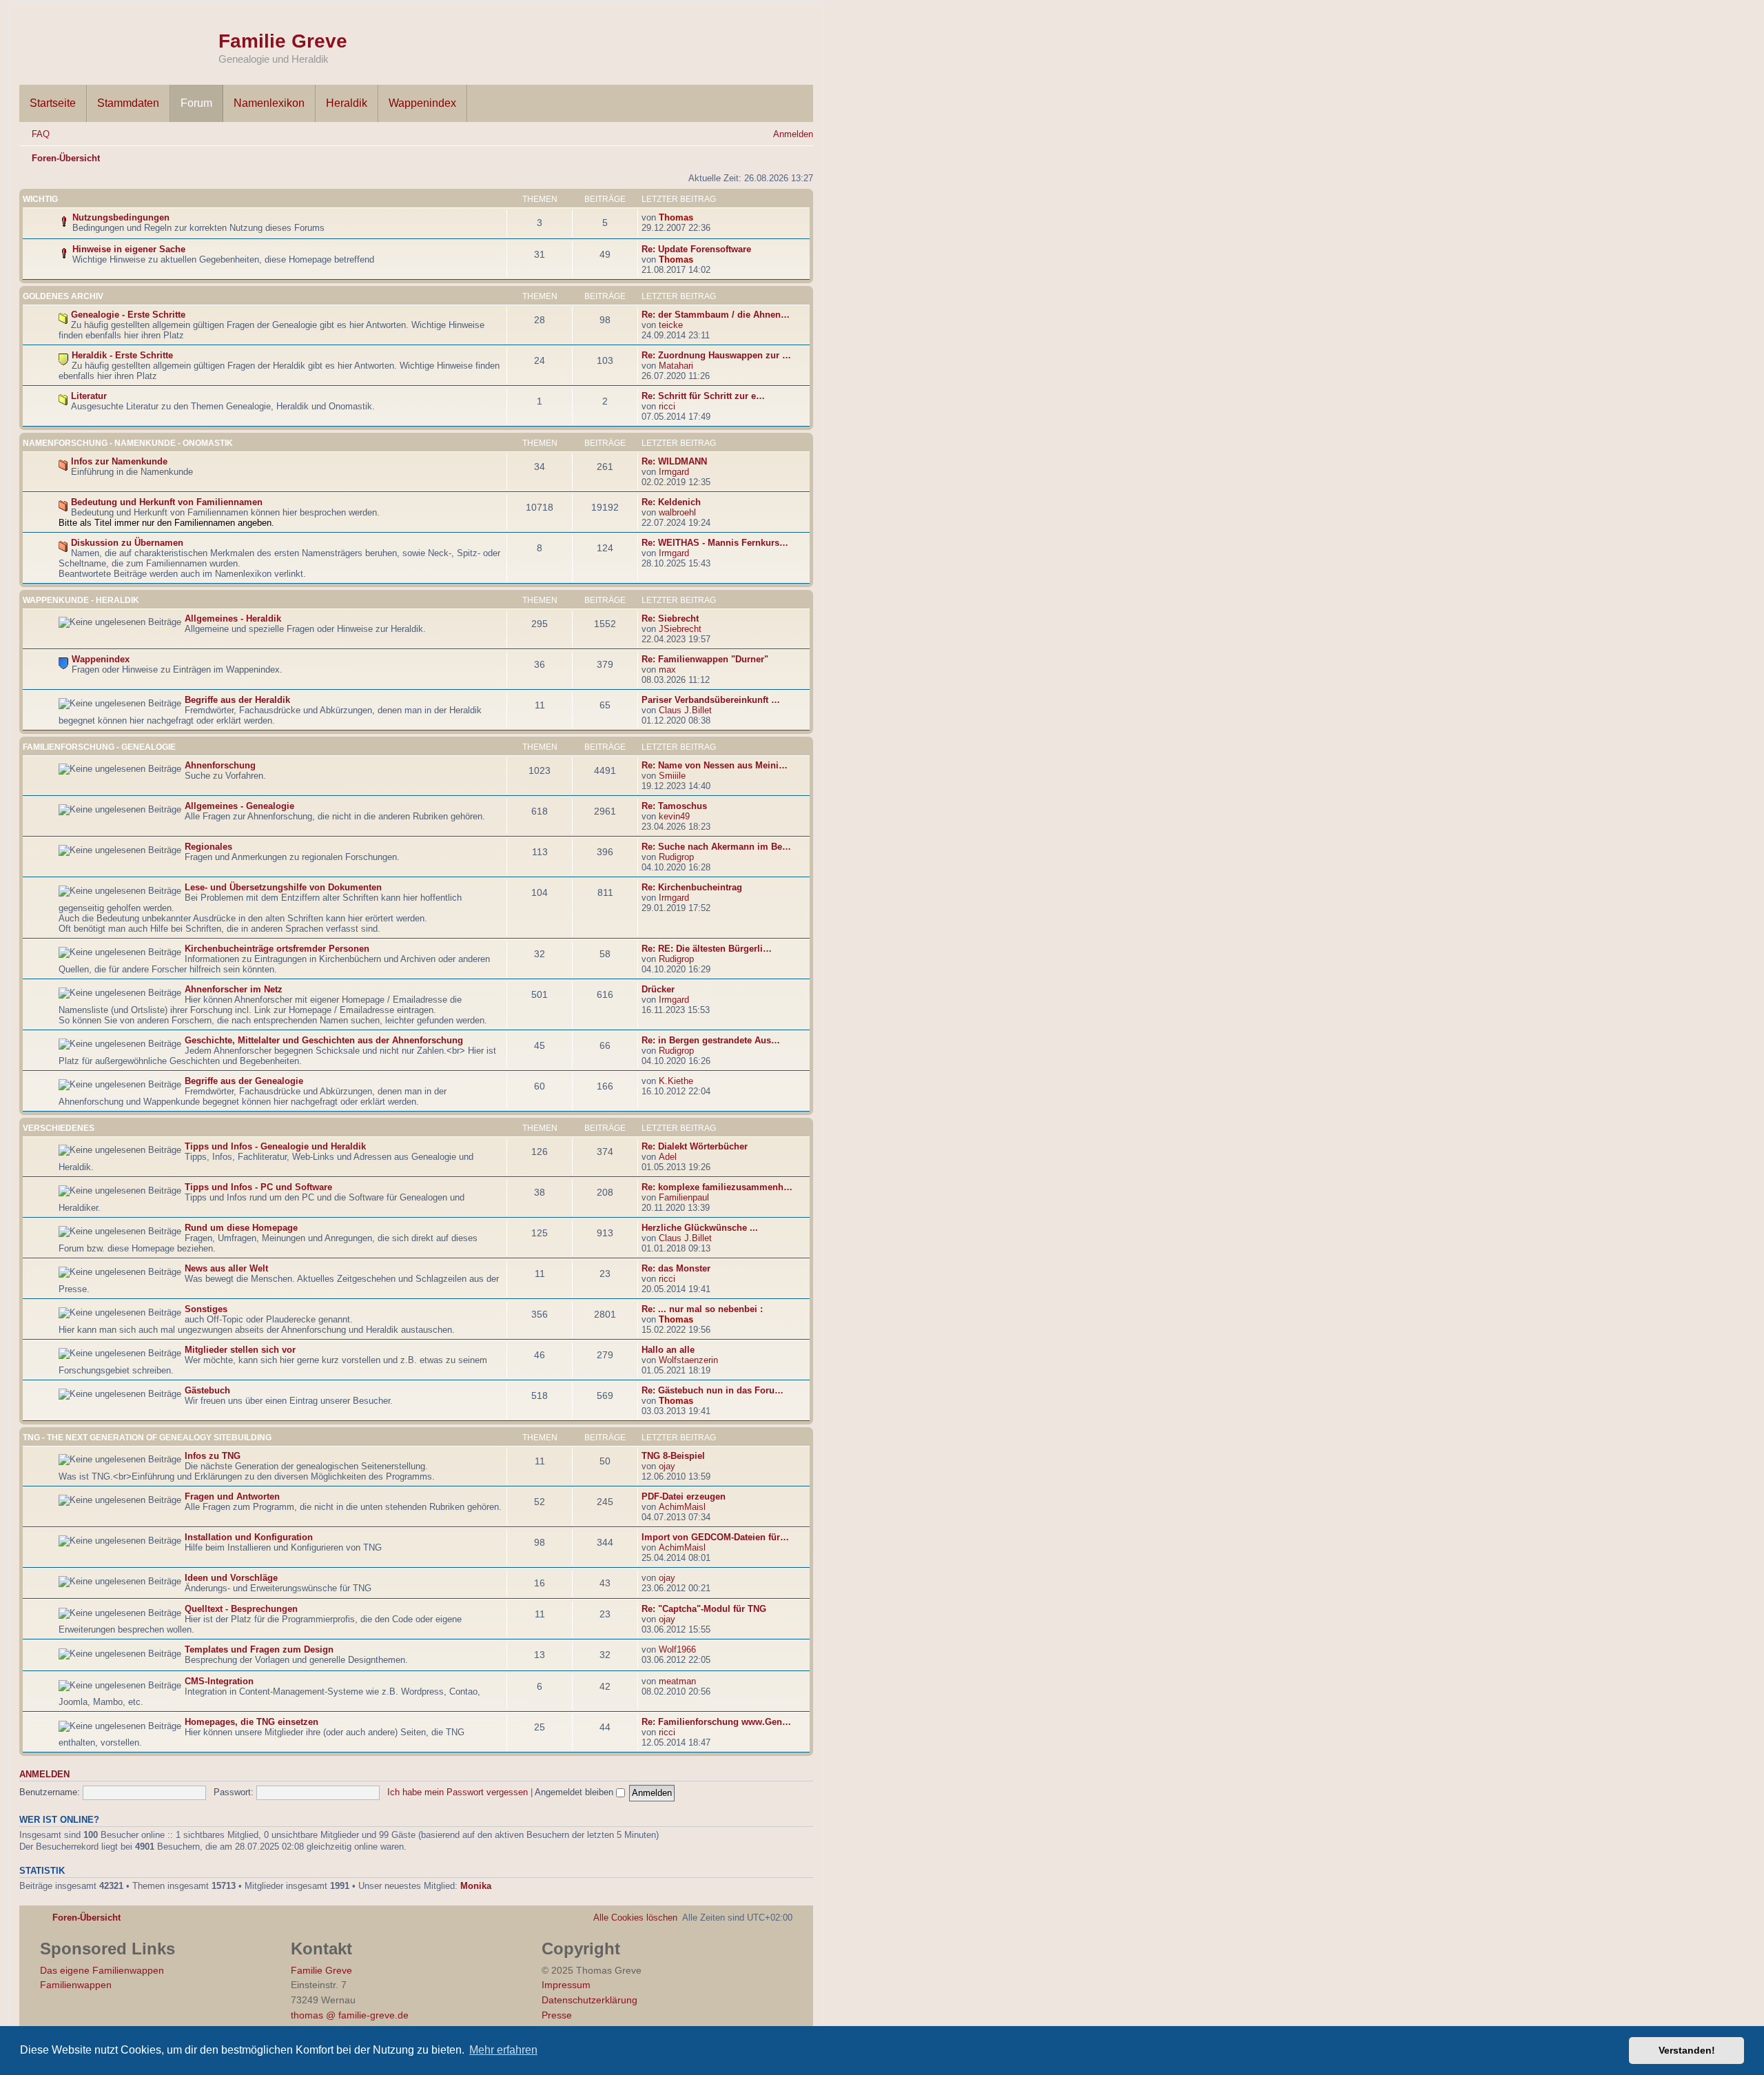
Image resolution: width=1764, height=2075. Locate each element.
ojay (667, 1466)
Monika (476, 1886)
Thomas (676, 217)
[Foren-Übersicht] (119, 40)
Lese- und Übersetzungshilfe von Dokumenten (283, 887)
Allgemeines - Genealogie (239, 806)
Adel (668, 1157)
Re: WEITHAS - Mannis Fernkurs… (715, 543)
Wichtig (40, 199)
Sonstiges (206, 1309)
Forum (196, 103)
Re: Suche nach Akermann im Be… (716, 847)
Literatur (89, 396)
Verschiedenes (59, 1128)
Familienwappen (76, 1985)
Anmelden (44, 1775)
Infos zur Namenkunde (119, 461)
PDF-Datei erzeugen (684, 1496)
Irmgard (674, 472)
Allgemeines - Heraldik (233, 619)
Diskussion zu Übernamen (127, 543)
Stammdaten (128, 103)
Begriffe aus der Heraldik (237, 700)
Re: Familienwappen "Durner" (705, 659)
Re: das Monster (676, 1268)
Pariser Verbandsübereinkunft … (711, 700)
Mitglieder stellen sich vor (240, 1350)
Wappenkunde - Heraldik (81, 600)
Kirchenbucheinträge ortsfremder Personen (277, 949)
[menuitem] (34, 134)
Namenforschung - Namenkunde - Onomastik (128, 443)
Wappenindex (422, 103)
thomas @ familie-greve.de (350, 2015)
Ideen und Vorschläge (231, 1578)
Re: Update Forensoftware (696, 249)
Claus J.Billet (685, 710)
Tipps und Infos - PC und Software (258, 1187)
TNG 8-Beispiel (673, 1456)
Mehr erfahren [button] (503, 2050)
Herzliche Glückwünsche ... (700, 1228)
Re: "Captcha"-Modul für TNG (704, 1609)
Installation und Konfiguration (249, 1537)
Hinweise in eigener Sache (129, 249)
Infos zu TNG (213, 1456)
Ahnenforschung (220, 765)
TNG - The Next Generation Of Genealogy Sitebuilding (147, 1438)
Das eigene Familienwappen (102, 1970)
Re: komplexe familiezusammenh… (717, 1187)
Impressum (566, 1985)
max (667, 669)
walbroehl (677, 512)
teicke (671, 325)
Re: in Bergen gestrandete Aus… (711, 1040)
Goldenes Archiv (63, 296)
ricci (667, 406)
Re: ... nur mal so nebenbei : (702, 1309)
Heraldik (347, 103)
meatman (677, 1681)
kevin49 (674, 816)
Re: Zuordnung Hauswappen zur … (716, 355)
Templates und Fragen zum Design (259, 1649)
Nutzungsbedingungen (121, 217)
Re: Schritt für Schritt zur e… (703, 396)
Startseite (53, 103)
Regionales (208, 847)
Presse (557, 2015)
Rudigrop (676, 857)
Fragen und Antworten (232, 1496)
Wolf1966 (677, 1649)
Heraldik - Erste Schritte (122, 355)
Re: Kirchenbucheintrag (692, 887)
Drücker (658, 989)
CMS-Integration (219, 1681)
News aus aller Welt (226, 1268)
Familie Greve (283, 41)
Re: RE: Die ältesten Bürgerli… (707, 949)
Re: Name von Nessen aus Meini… (715, 765)
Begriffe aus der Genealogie (244, 1081)
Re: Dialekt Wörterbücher (695, 1146)
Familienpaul (684, 1197)
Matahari (676, 366)
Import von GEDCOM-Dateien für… (715, 1537)
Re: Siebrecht (670, 619)
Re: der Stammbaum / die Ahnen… (716, 315)
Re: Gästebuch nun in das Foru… (712, 1390)
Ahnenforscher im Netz (234, 989)
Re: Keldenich (671, 502)
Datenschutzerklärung (589, 2000)
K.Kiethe (676, 1081)
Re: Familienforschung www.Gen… (716, 1722)
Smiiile (672, 776)
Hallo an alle (668, 1350)
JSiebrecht (680, 629)
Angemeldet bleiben (575, 1792)
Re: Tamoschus (674, 806)
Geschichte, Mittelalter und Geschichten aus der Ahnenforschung (324, 1040)
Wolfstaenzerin (688, 1360)
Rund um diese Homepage (241, 1228)
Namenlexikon (269, 103)
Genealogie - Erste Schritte (128, 315)
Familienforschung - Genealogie (99, 747)
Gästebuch (207, 1390)
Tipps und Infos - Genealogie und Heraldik (275, 1146)
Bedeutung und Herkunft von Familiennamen (167, 502)
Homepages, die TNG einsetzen (252, 1722)
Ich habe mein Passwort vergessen (458, 1792)
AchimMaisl (682, 1507)
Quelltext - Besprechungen (241, 1609)
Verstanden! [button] (1687, 2050)
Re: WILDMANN (674, 461)
